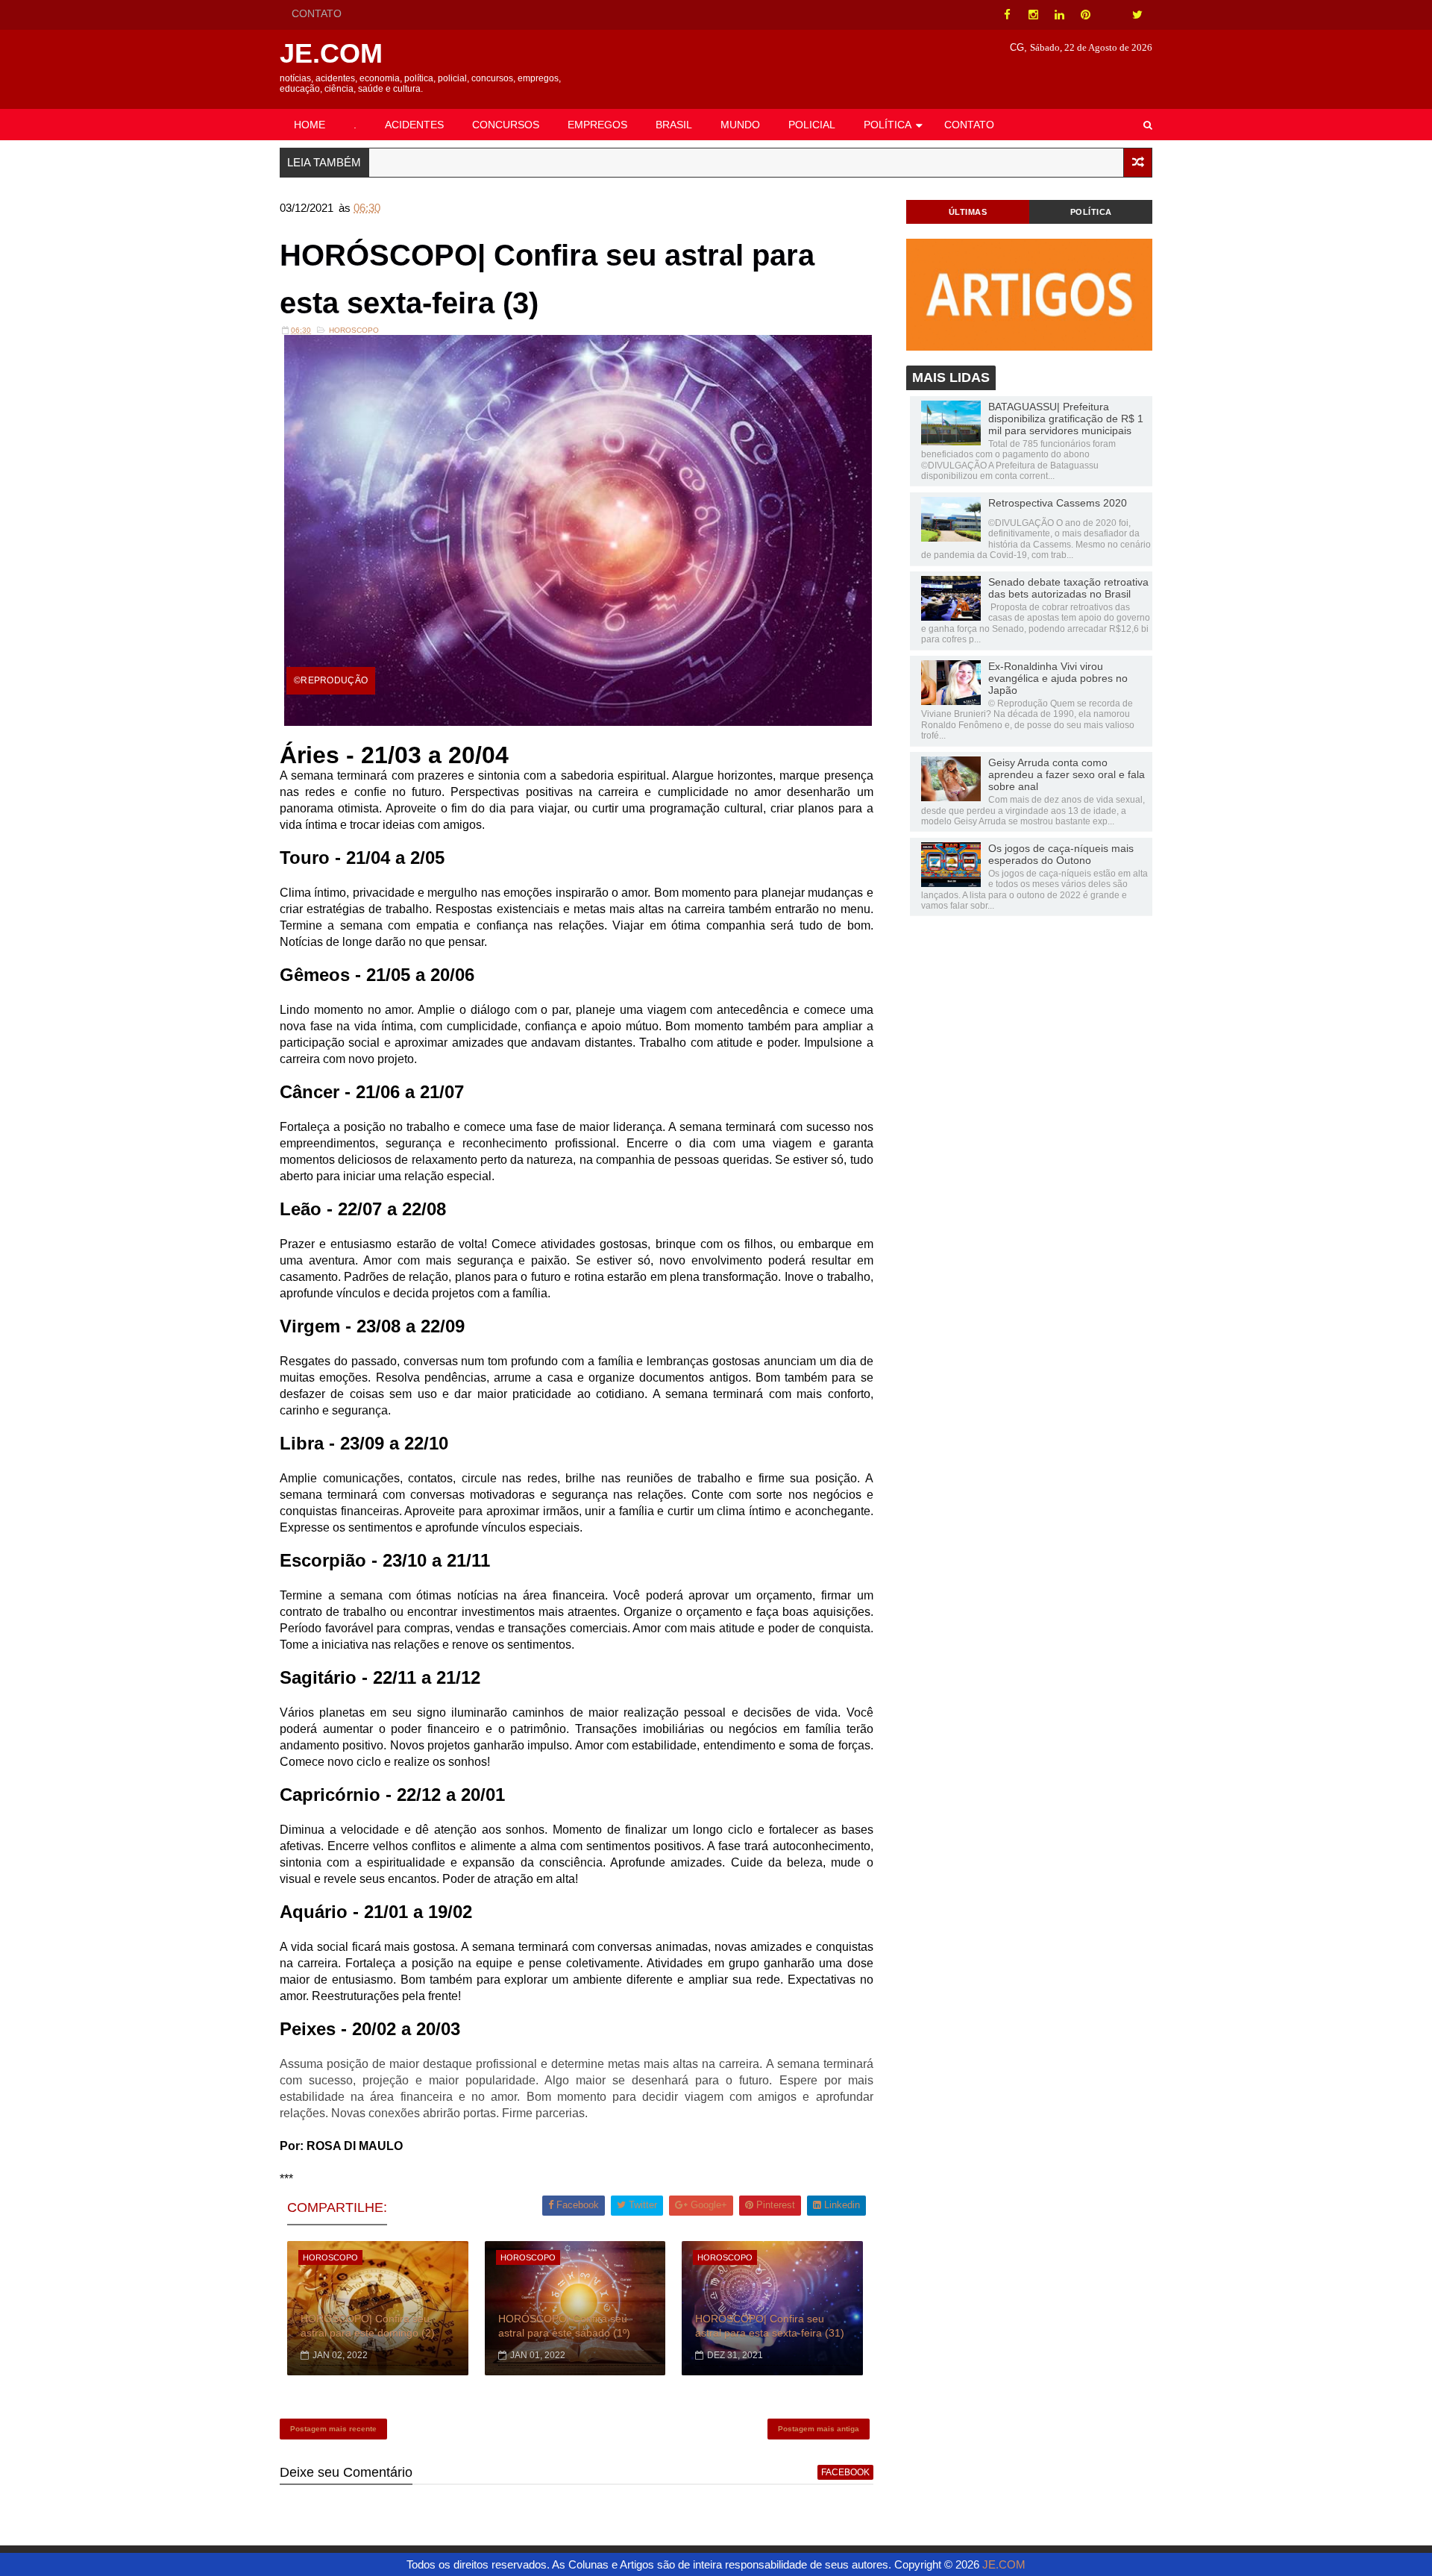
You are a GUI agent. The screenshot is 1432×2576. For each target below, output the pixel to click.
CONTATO (317, 13)
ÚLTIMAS (968, 212)
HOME (310, 125)
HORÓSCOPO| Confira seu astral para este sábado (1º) (564, 2326)
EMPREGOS (597, 125)
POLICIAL (812, 125)
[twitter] (1137, 15)
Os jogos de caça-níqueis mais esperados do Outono (1061, 854)
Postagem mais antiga (819, 2429)
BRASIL (674, 125)
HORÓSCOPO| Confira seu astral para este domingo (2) (368, 2326)
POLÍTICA (888, 125)
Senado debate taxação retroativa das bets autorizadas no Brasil (1068, 588)
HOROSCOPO (354, 330)
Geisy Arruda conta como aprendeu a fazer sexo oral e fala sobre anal (1067, 774)
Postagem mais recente (333, 2429)
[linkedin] (1059, 15)
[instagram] (1033, 15)
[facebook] (1007, 15)
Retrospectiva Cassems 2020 (1058, 503)
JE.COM (331, 53)
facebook (845, 2472)
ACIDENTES (414, 125)
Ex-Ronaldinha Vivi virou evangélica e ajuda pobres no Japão (1058, 678)
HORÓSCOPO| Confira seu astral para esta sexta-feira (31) (770, 2326)
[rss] (1111, 15)
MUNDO (740, 125)
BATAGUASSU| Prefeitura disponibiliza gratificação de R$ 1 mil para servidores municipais (1066, 419)
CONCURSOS (506, 125)
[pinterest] (1085, 15)
